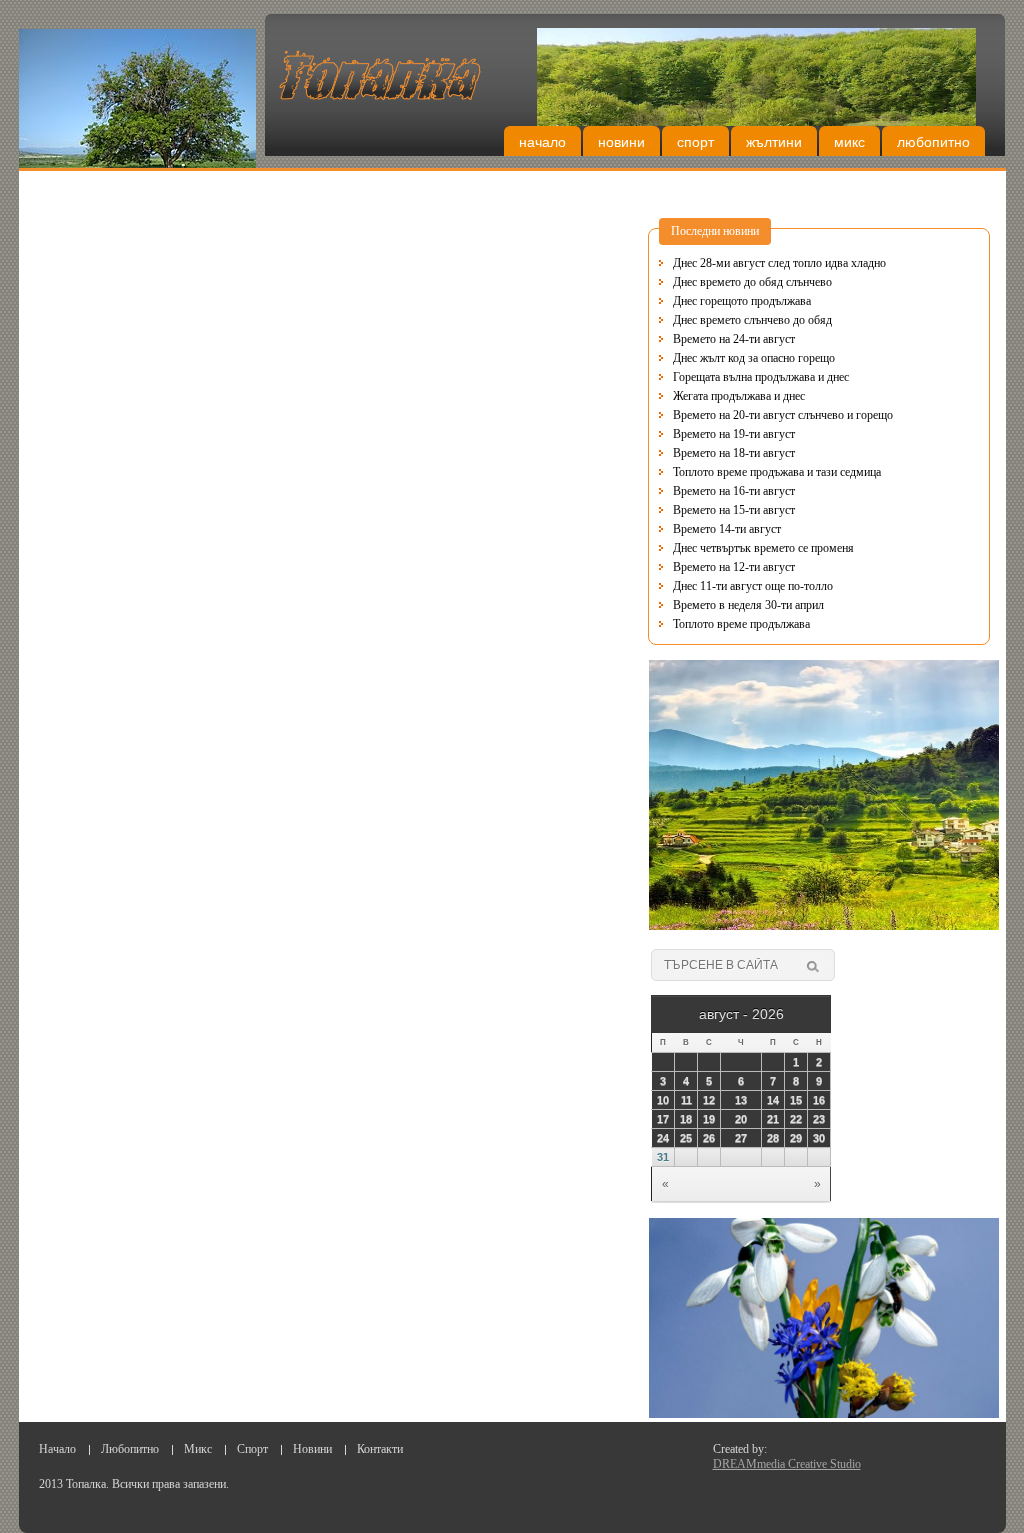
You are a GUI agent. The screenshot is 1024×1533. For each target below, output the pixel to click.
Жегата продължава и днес (739, 396)
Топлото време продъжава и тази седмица (777, 472)
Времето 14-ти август (727, 529)
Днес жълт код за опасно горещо (754, 358)
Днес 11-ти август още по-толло (753, 586)
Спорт (695, 142)
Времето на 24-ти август (734, 339)
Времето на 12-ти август (734, 567)
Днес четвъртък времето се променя (763, 548)
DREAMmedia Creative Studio (787, 1464)
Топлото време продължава (741, 624)
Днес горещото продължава (742, 301)
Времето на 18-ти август (734, 453)
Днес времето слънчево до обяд (752, 320)
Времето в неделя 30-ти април (748, 605)
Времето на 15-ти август (734, 510)
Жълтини (774, 142)
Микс (849, 142)
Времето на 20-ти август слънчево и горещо (783, 415)
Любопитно (933, 142)
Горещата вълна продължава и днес (761, 377)
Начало (542, 142)
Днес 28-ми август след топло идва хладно (779, 263)
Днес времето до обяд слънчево (752, 282)
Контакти (380, 1449)
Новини (621, 142)
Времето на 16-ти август (734, 491)
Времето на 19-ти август (734, 434)
